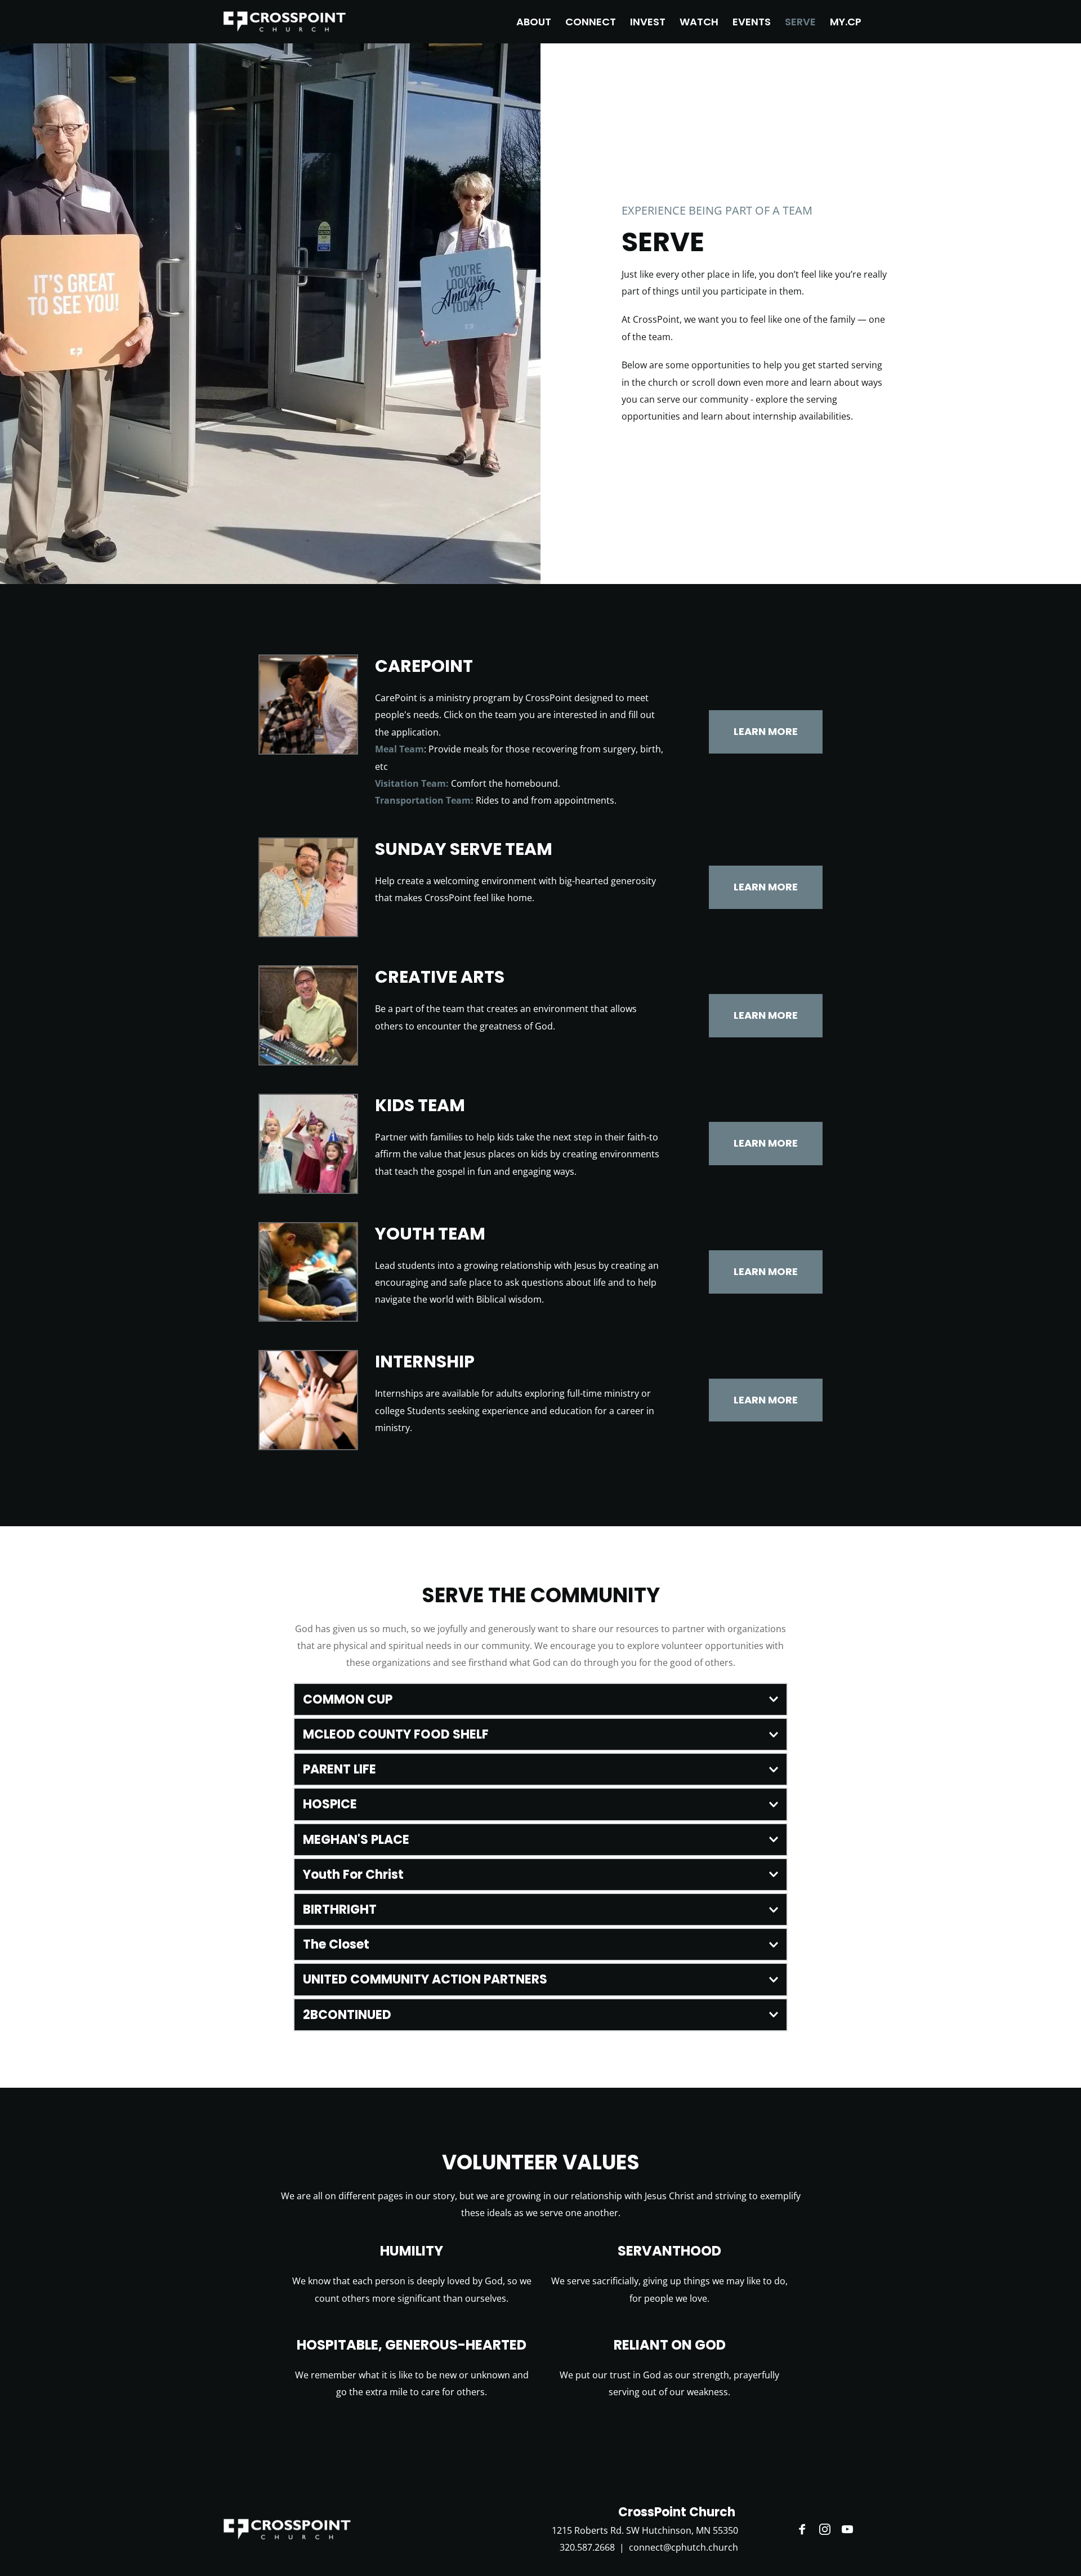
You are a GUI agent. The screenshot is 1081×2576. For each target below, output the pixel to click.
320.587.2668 (587, 2547)
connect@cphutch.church (684, 2547)
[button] (540, 1699)
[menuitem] (534, 22)
